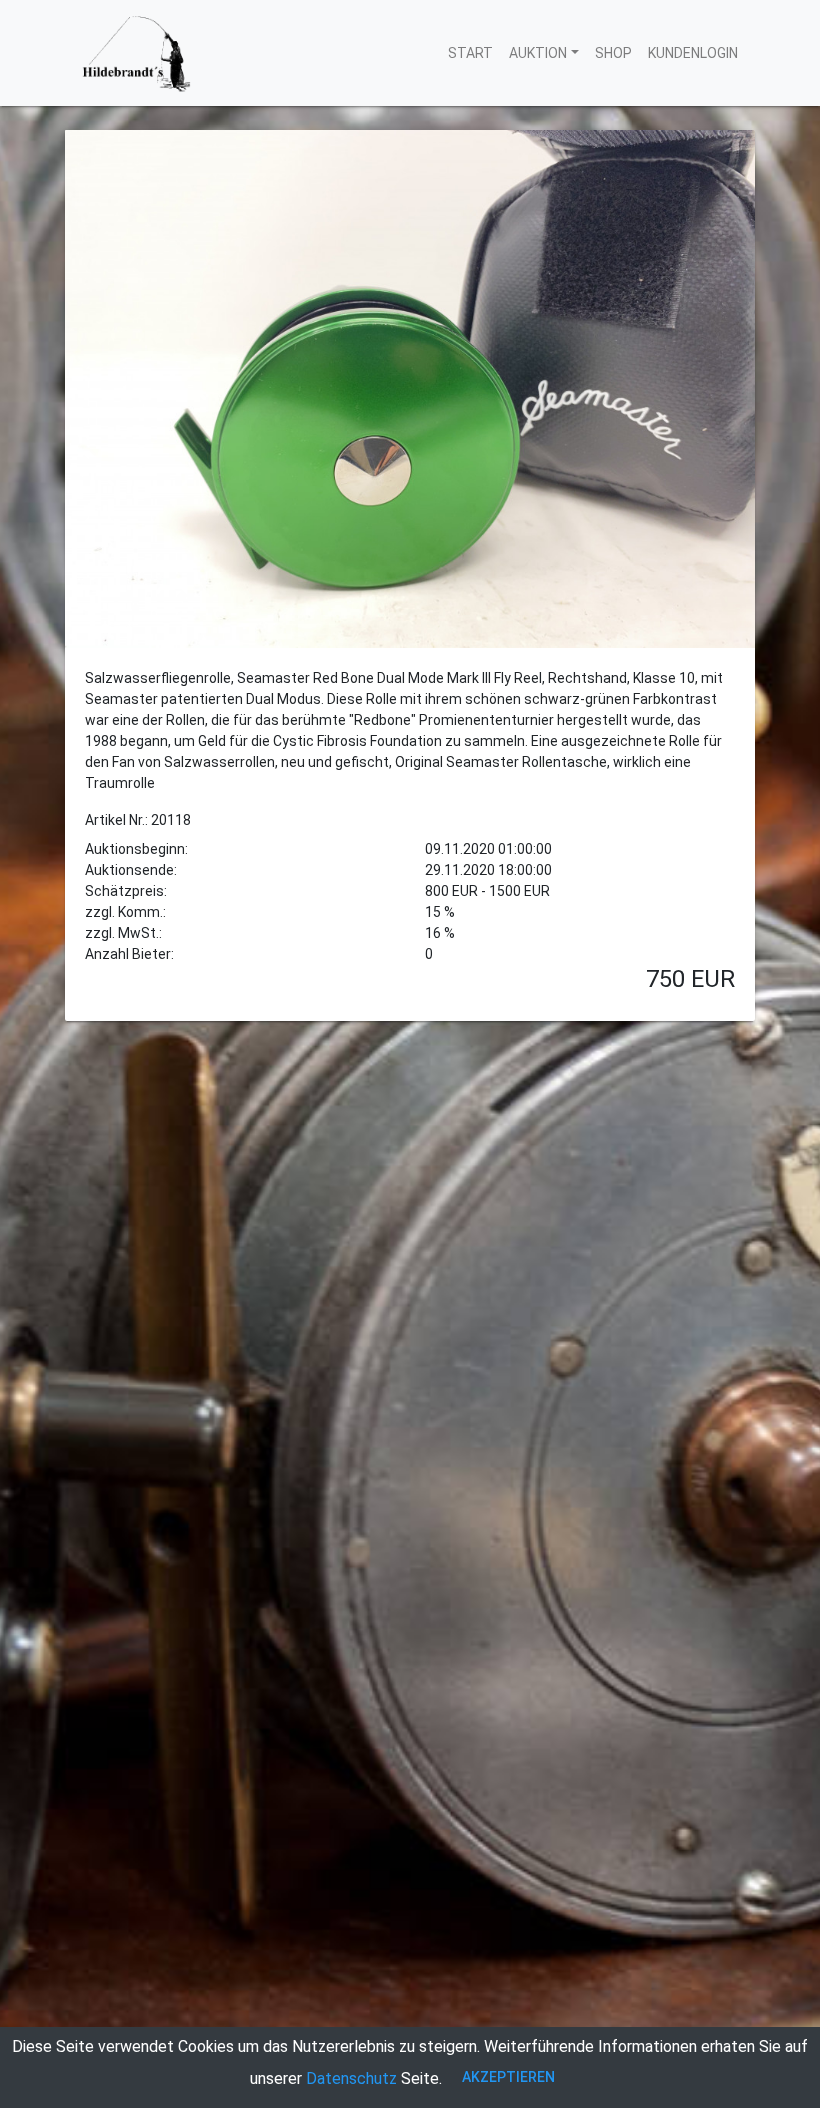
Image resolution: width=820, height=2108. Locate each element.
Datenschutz (351, 2078)
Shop (613, 53)
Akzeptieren (508, 2077)
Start (470, 53)
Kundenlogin (693, 53)
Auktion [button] (538, 53)
